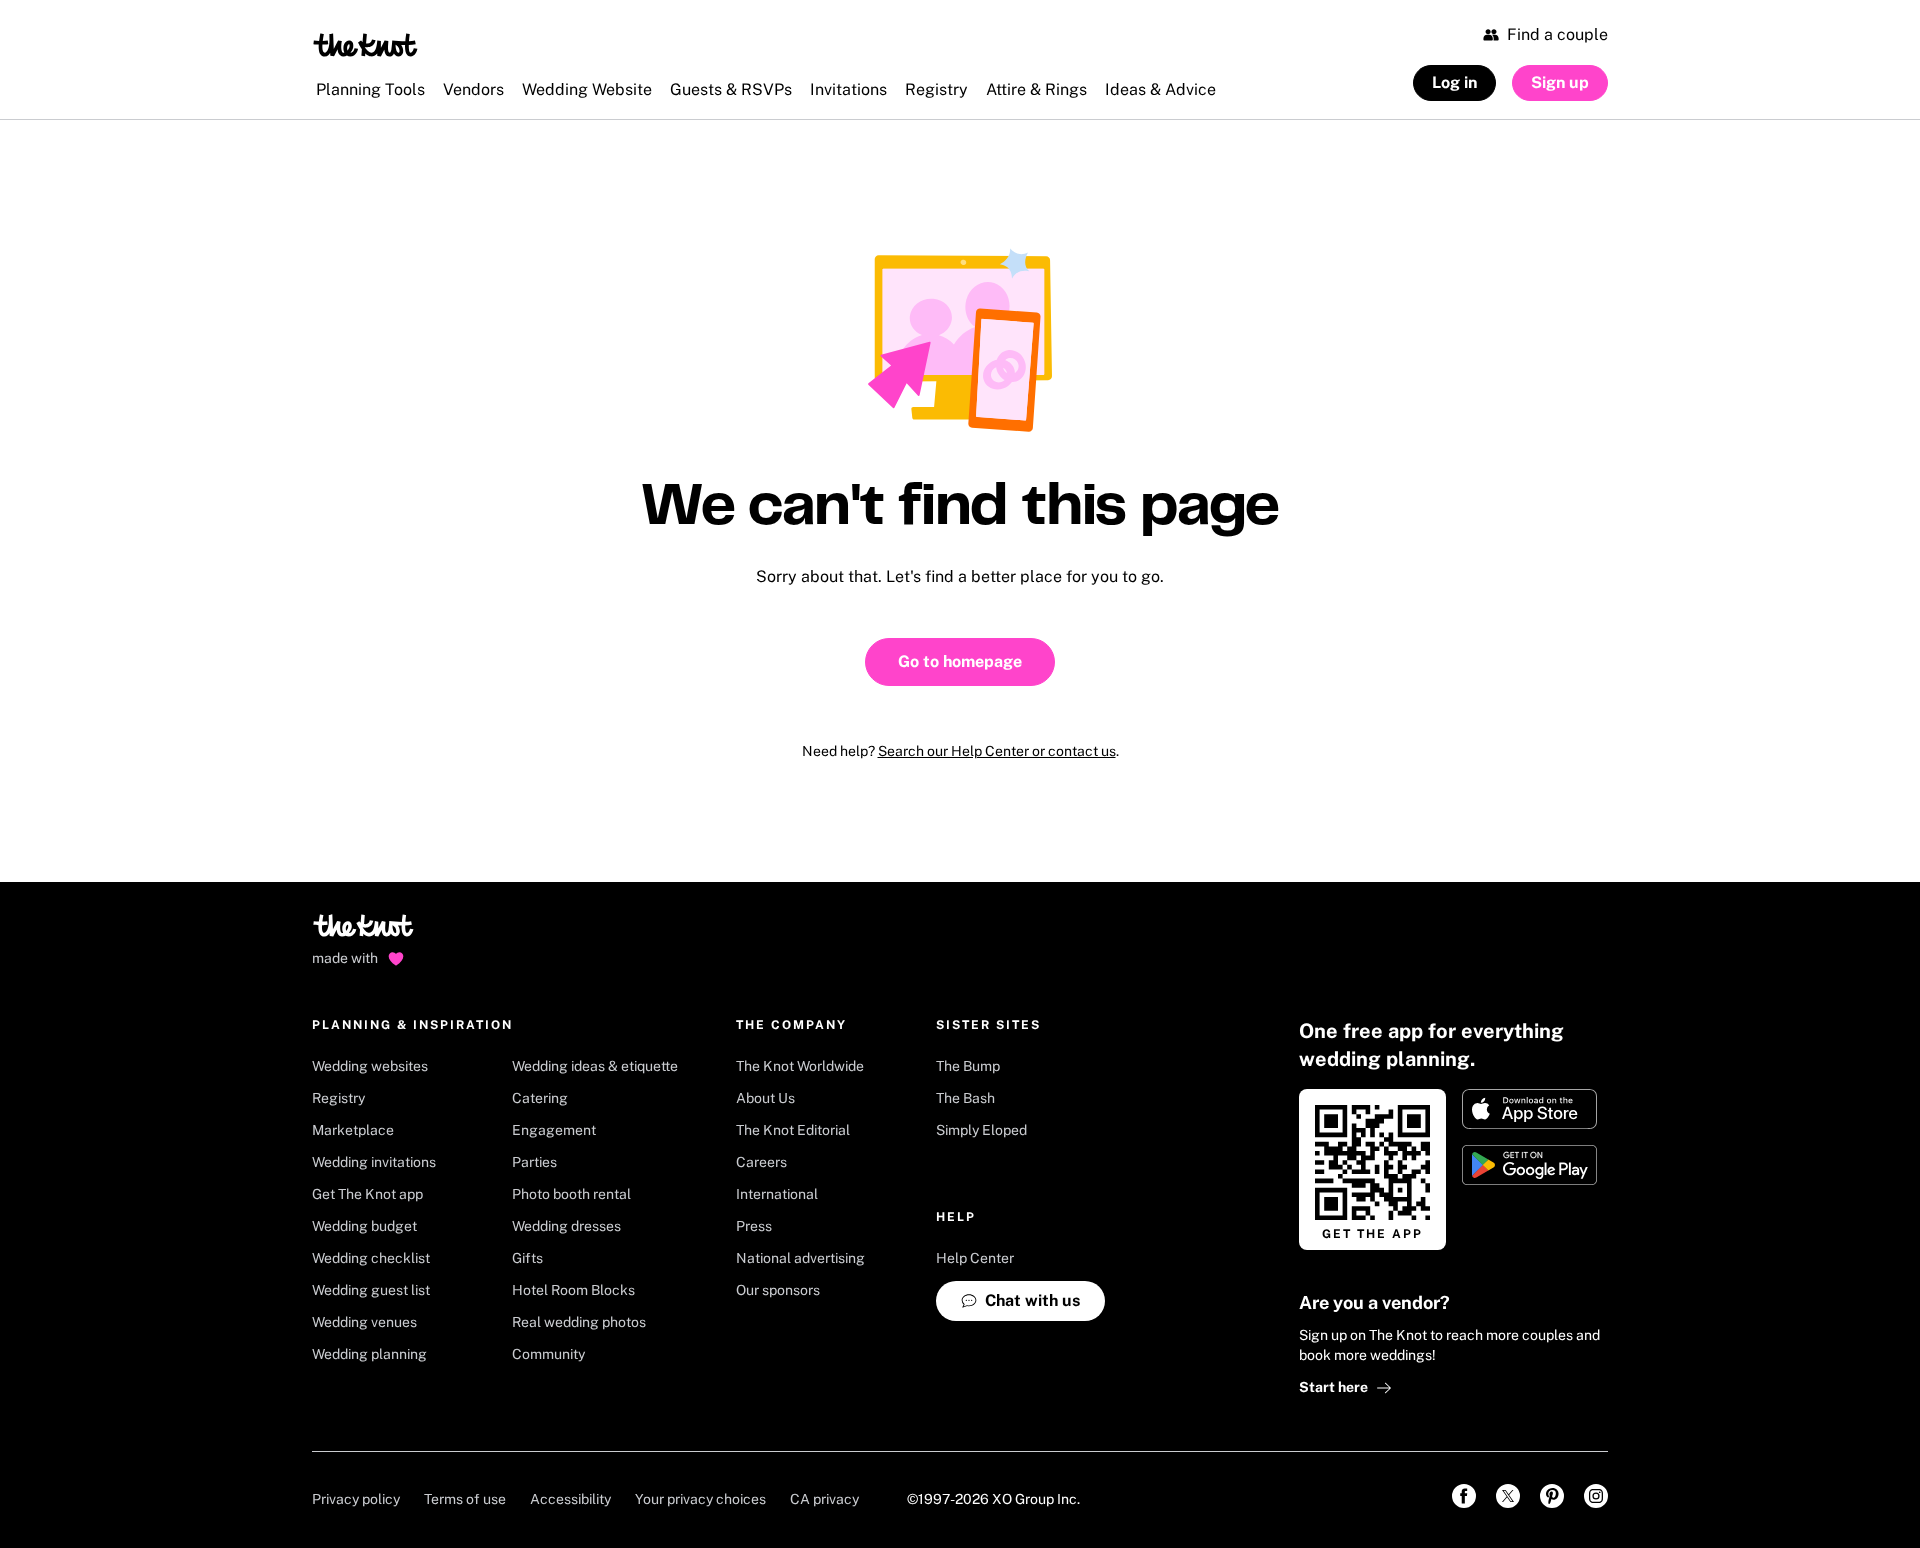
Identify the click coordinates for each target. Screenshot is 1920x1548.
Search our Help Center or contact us (997, 751)
